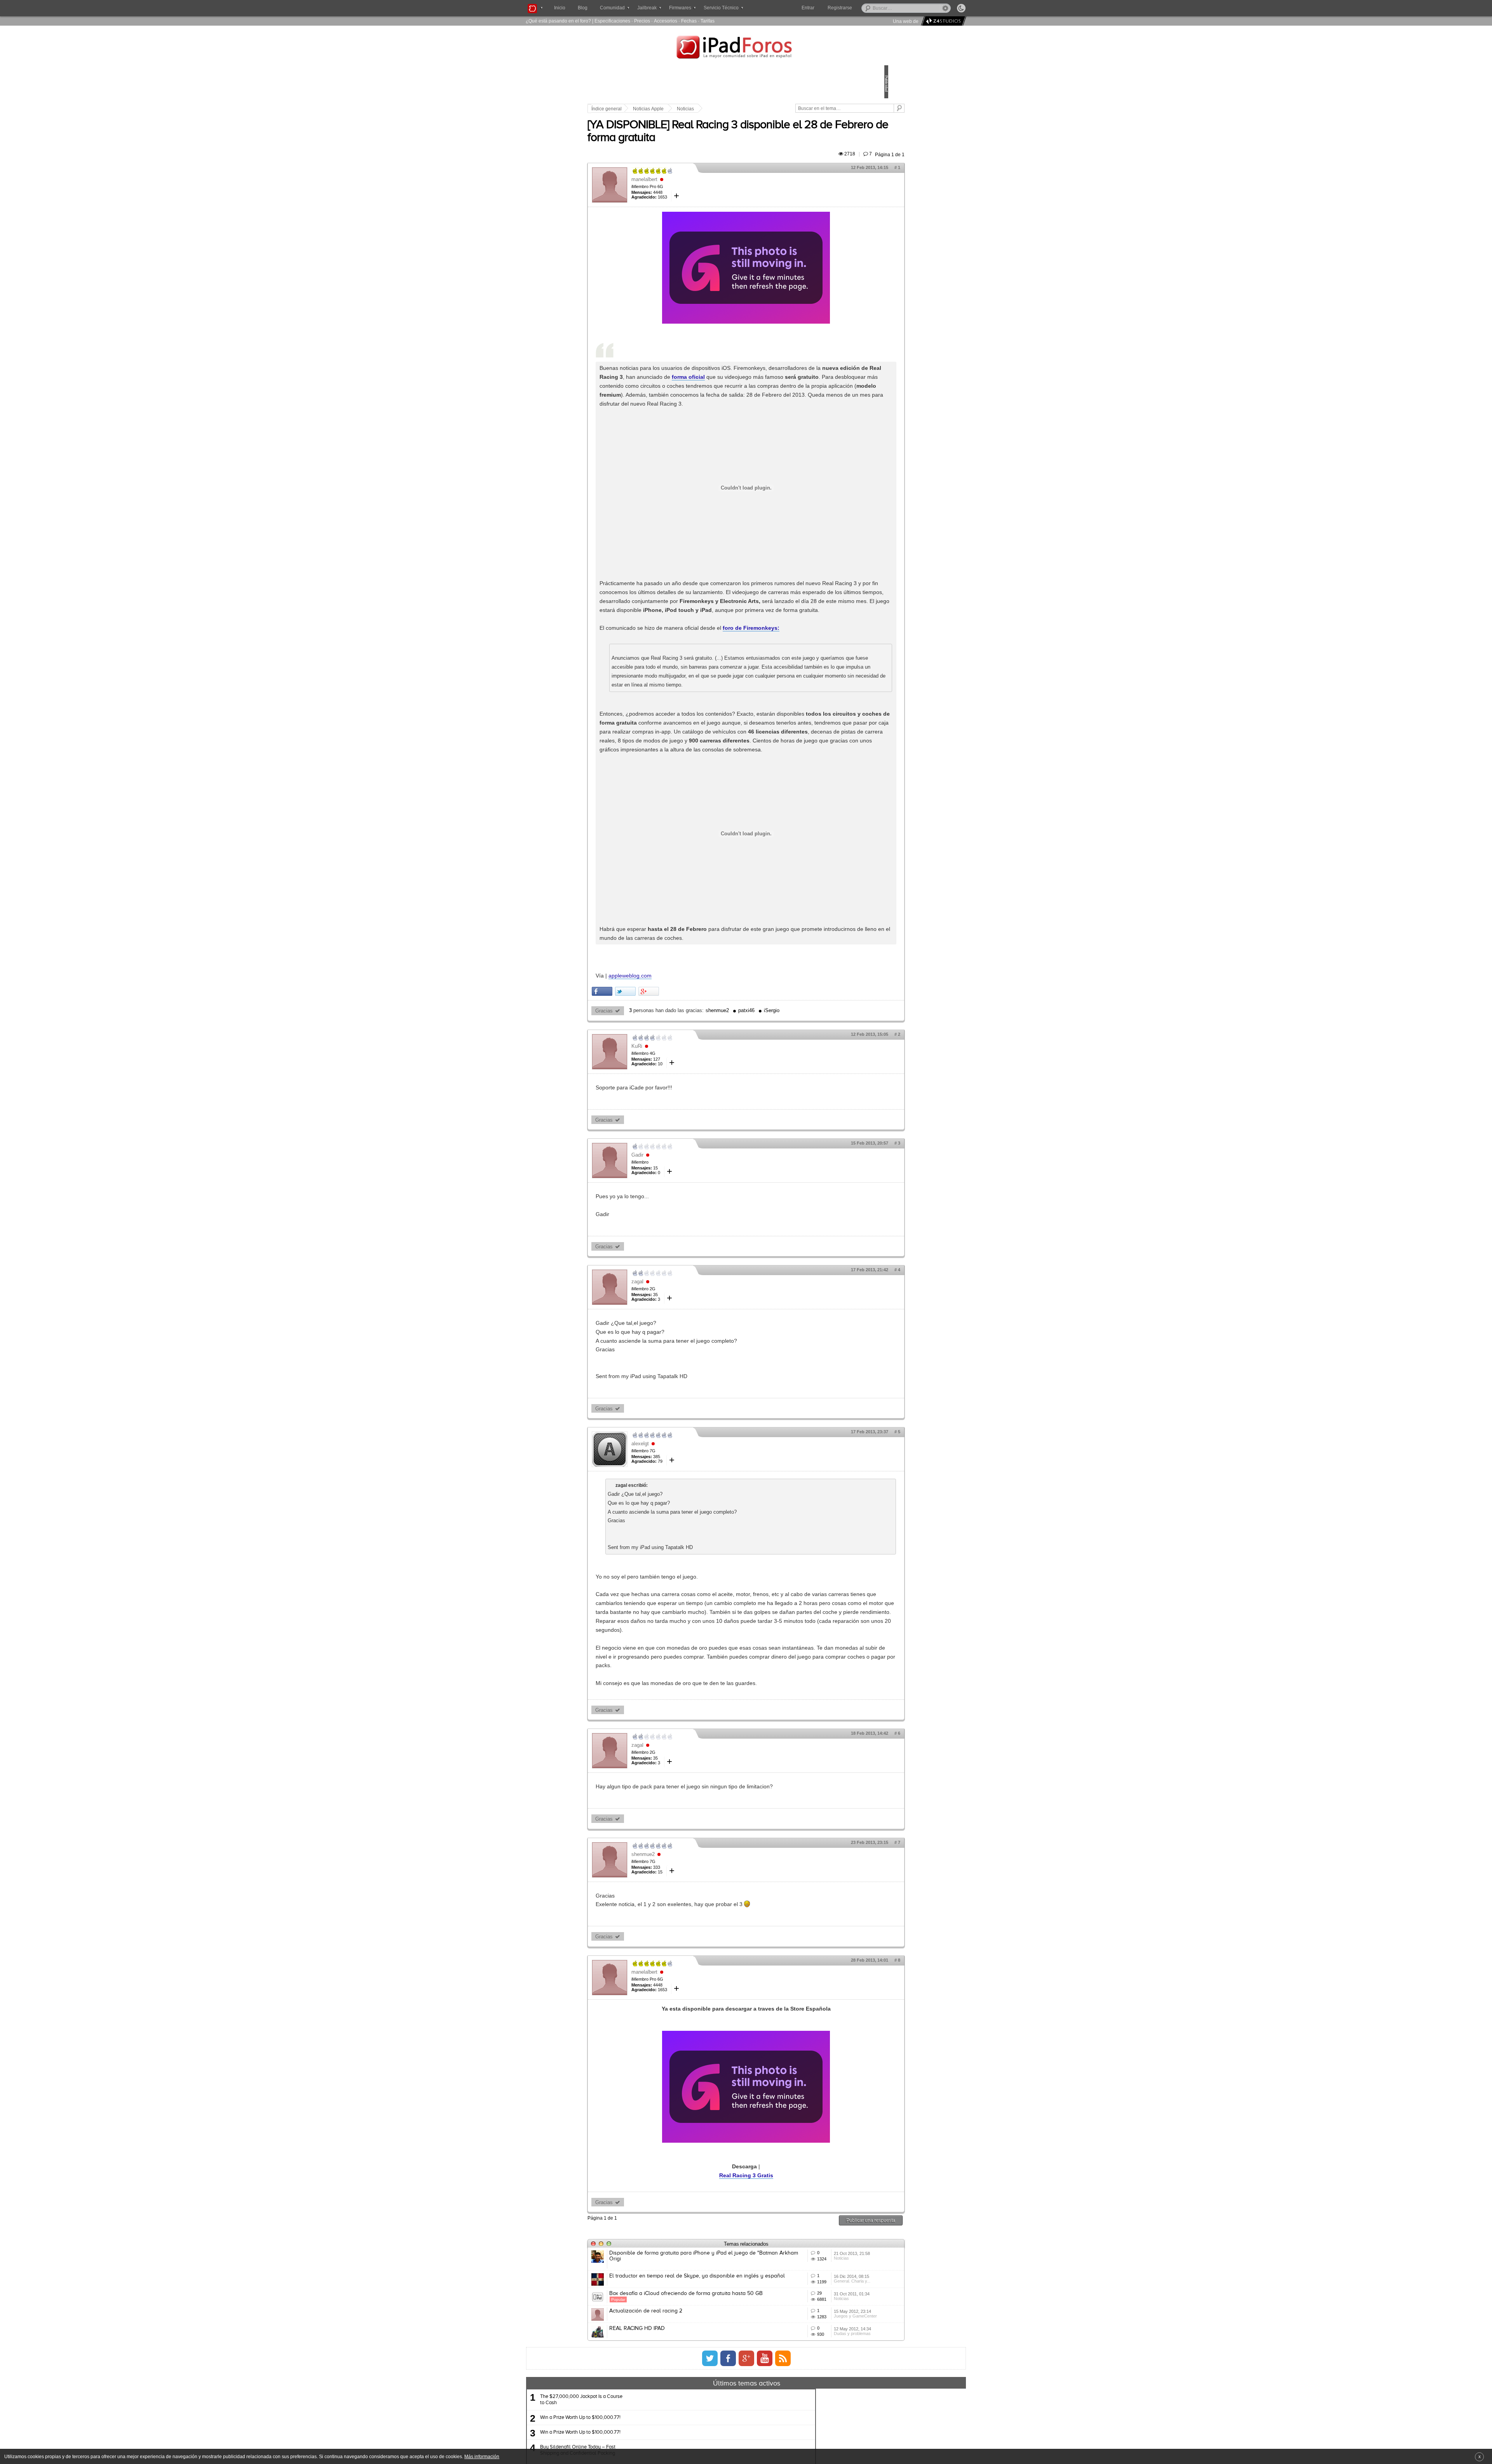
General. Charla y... (815, 2424)
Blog (583, 8)
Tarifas (708, 21)
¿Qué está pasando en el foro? (558, 21)
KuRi (691, 1144)
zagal (691, 1379)
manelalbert (698, 188)
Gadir (691, 1253)
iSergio (826, 1108)
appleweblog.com (684, 1073)
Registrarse (865, 8)
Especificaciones (612, 21)
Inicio (560, 8)
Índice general (661, 109)
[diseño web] (942, 21)
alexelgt (694, 1541)
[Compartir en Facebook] (656, 1089)
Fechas (689, 21)
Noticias (739, 109)
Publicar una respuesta (817, 2345)
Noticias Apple (702, 109)
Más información (482, 2456)
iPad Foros (746, 48)
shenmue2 (771, 1108)
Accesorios (666, 21)
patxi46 (800, 1108)
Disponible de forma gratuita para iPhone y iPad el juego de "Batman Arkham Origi (725, 2380)
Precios (642, 21)
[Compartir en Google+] (703, 1089)
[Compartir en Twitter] (679, 1089)
